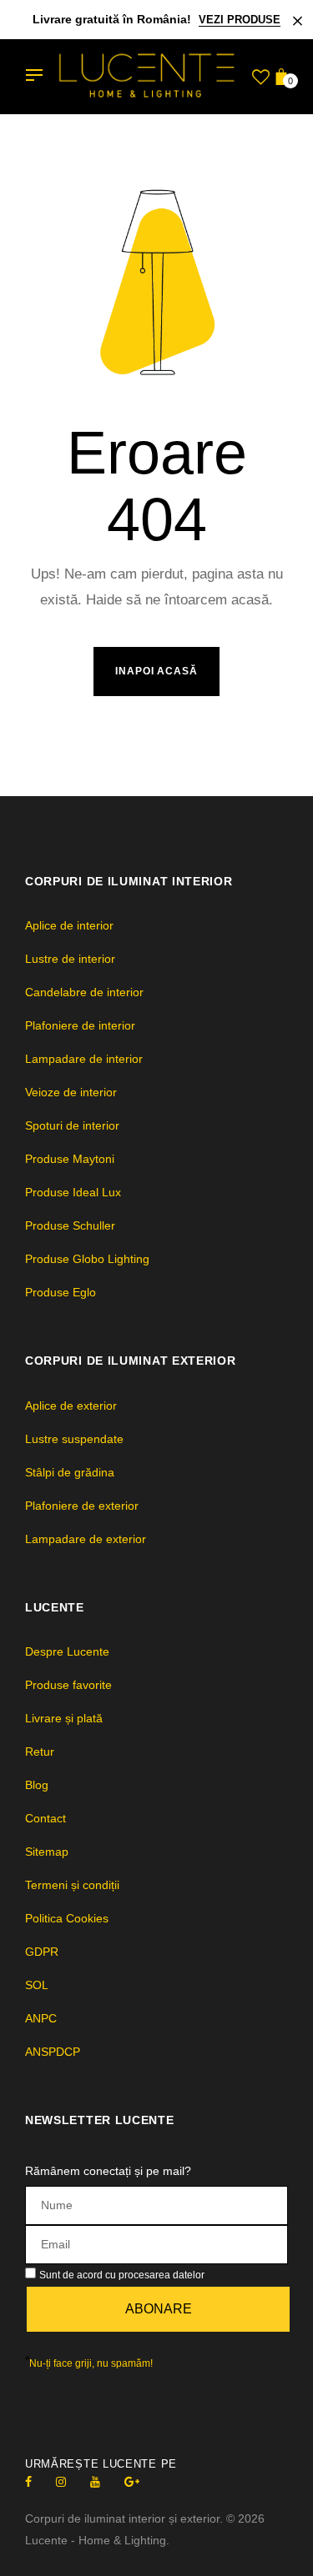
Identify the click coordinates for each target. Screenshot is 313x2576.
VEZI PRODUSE (240, 20)
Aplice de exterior (71, 1406)
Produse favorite (68, 1685)
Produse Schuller (70, 1225)
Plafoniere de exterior (82, 1506)
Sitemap (47, 1852)
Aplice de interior (69, 925)
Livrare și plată (64, 1718)
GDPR (42, 1952)
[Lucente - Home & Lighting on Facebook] (28, 2482)
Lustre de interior (70, 959)
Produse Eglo (61, 1292)
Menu (38, 77)
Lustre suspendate (74, 1439)
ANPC (41, 2018)
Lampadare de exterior (86, 1539)
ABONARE (159, 2309)
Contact (45, 1818)
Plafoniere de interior (80, 1025)
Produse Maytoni (70, 1159)
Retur (40, 1752)
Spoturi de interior (72, 1125)
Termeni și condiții (72, 1885)
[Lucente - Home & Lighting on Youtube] (95, 2482)
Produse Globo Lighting (87, 1259)
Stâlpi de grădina (70, 1472)
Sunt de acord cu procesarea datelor (122, 2275)
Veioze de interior (71, 1092)
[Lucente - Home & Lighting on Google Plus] (132, 2482)
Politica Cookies (67, 1918)
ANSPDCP (53, 2052)
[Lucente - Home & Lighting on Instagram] (61, 2482)
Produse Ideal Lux (73, 1192)
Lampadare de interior (84, 1059)
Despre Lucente (67, 1651)
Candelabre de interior (84, 992)
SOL (37, 1985)
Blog (37, 1785)
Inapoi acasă (157, 671)
